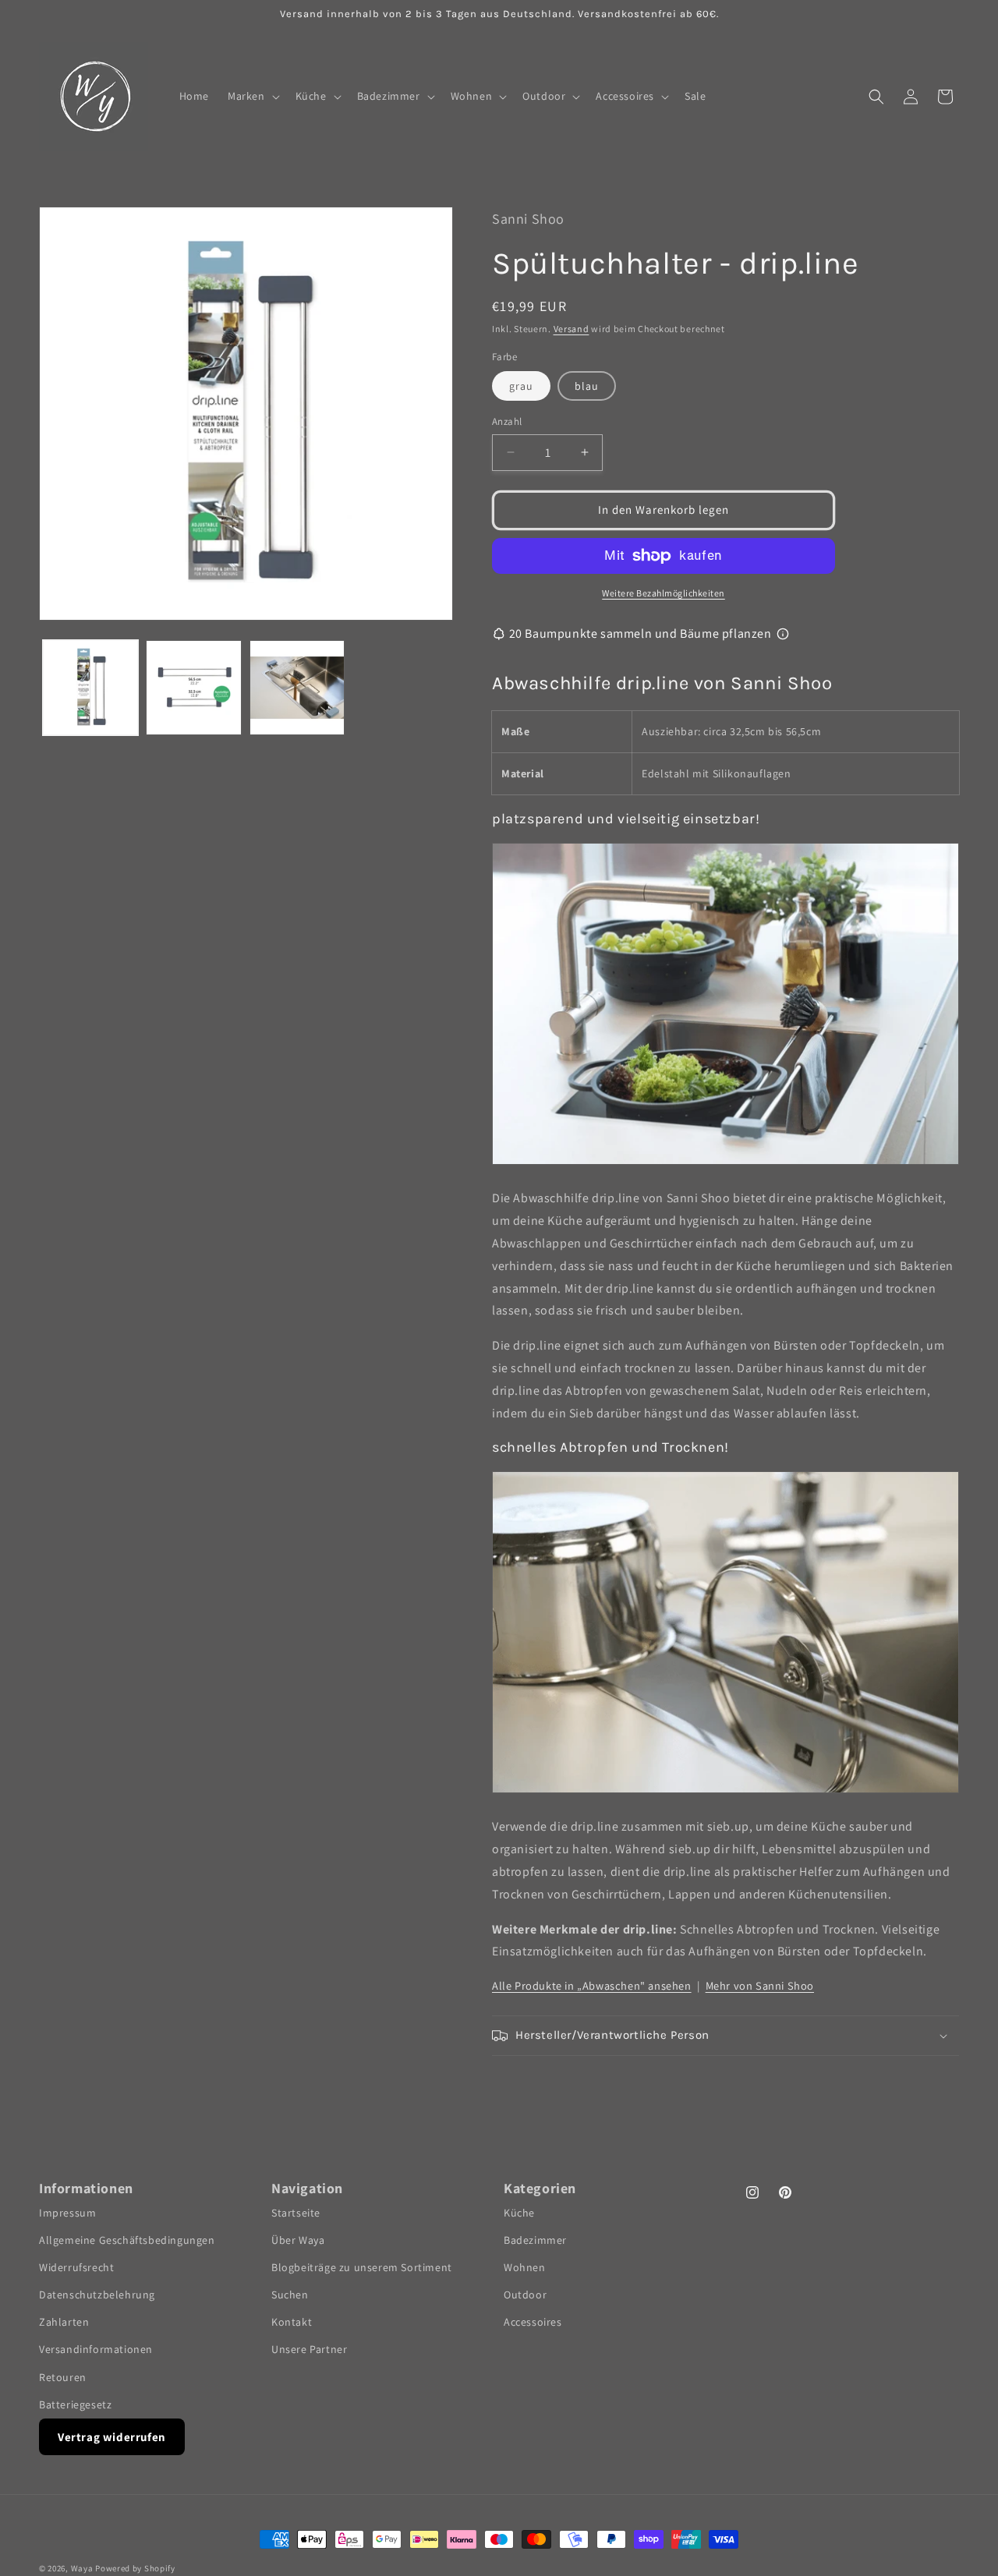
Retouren (63, 2376)
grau (521, 386)
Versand (572, 329)
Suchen (290, 2295)
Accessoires (533, 2322)
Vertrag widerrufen (112, 2437)
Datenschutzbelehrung (97, 2295)
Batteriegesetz (75, 2404)
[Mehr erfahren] (783, 634)
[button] (252, 96)
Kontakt (292, 2322)
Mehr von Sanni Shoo (760, 1985)
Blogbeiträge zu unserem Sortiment (362, 2266)
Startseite (296, 2212)
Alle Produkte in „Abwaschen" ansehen (592, 1985)
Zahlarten (64, 2322)
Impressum (67, 2212)
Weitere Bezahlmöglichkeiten (664, 593)
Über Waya (298, 2239)
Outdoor (525, 2295)
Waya (82, 2568)
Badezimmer (535, 2239)
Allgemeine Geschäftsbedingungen (127, 2239)
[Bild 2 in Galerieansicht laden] (193, 688)
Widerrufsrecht (76, 2266)
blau (587, 386)
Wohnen (525, 2266)
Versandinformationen (96, 2349)
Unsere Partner (309, 2349)
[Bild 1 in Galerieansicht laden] (90, 688)
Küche (519, 2212)
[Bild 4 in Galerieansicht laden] (297, 688)
